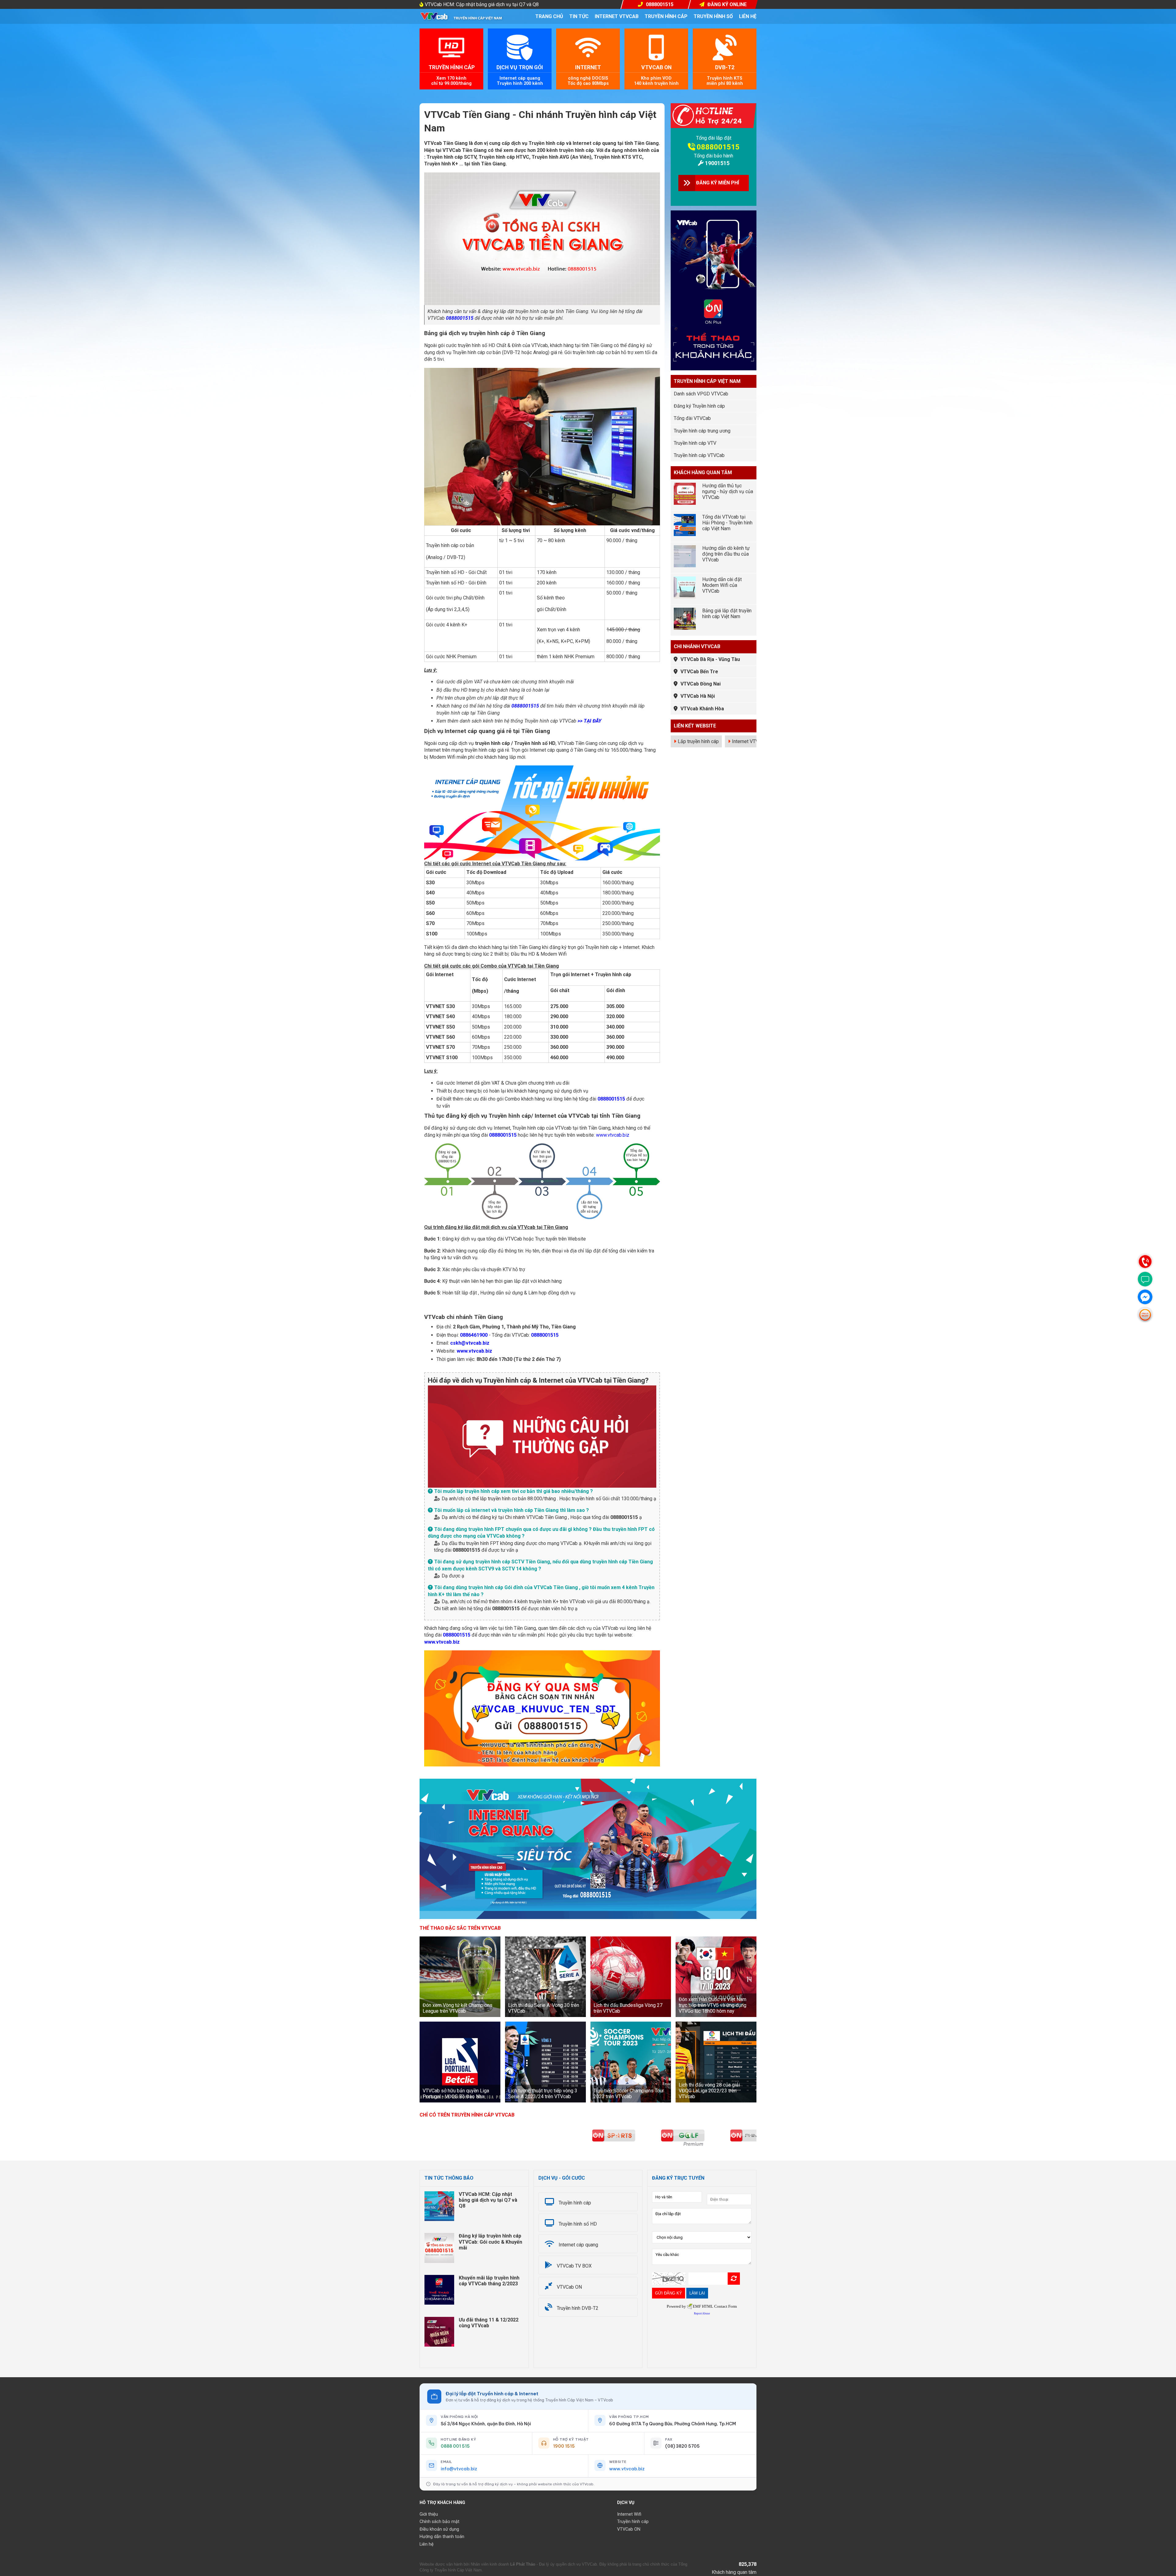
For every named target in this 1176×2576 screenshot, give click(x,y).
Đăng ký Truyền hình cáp (699, 406)
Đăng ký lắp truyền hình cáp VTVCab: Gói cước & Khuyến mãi (490, 2242)
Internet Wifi (629, 2514)
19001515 (717, 163)
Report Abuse (702, 2313)
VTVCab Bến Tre (699, 672)
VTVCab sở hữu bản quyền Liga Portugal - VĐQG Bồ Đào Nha (456, 2094)
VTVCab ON (629, 2529)
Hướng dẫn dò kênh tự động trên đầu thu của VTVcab (726, 554)
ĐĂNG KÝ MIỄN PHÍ (718, 183)
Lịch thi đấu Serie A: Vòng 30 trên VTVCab (544, 2008)
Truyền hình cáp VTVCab (699, 455)
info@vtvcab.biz (459, 2469)
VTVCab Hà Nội (698, 696)
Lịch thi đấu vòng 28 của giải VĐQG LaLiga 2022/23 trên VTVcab (709, 2091)
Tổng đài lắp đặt (714, 138)
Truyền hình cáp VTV (695, 443)
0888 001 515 (455, 2446)
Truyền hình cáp (666, 16)
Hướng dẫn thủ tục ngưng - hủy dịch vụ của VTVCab (728, 491)
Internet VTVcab (617, 16)
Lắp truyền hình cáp (698, 741)
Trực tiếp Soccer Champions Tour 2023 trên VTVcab (629, 2094)
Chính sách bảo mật (439, 2522)
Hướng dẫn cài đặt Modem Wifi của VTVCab (722, 585)
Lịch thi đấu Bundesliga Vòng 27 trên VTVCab (628, 2008)
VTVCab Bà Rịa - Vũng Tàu (710, 659)
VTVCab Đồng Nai (701, 684)
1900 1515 (564, 2446)
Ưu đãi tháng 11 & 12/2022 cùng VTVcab (489, 2323)
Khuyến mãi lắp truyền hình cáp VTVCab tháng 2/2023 (489, 2281)
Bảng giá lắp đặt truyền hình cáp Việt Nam (727, 614)
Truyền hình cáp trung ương (702, 431)
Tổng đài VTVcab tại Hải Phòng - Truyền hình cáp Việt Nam (727, 523)
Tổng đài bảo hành (714, 156)
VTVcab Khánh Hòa (702, 709)
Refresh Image (734, 2279)
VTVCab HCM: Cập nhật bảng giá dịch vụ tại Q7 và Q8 (482, 4)
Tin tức (579, 16)
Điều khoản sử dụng (439, 2529)
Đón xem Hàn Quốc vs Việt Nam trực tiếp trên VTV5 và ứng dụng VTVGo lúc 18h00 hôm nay (712, 2005)
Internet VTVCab (749, 741)
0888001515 (460, 318)
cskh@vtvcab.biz (470, 1343)
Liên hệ (748, 16)
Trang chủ (549, 16)
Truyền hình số (713, 16)
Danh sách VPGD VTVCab (701, 394)
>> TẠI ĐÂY (590, 721)
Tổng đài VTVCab (692, 418)
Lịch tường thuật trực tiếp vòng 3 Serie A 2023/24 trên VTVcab (543, 2094)
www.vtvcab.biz (613, 1135)
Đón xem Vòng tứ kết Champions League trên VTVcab (458, 2008)
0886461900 (474, 1335)
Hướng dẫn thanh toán (442, 2537)
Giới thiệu (429, 2514)
